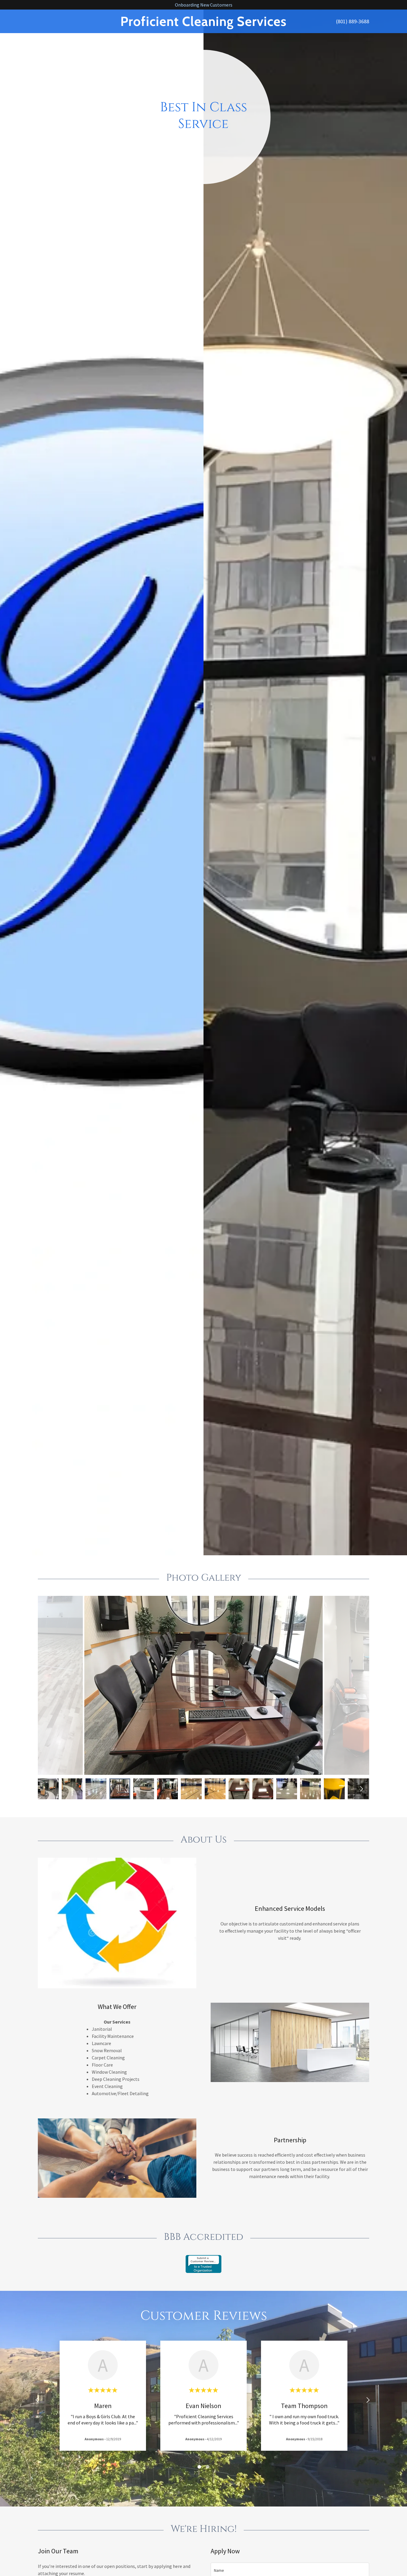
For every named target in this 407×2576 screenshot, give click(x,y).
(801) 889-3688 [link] (353, 21)
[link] (203, 24)
